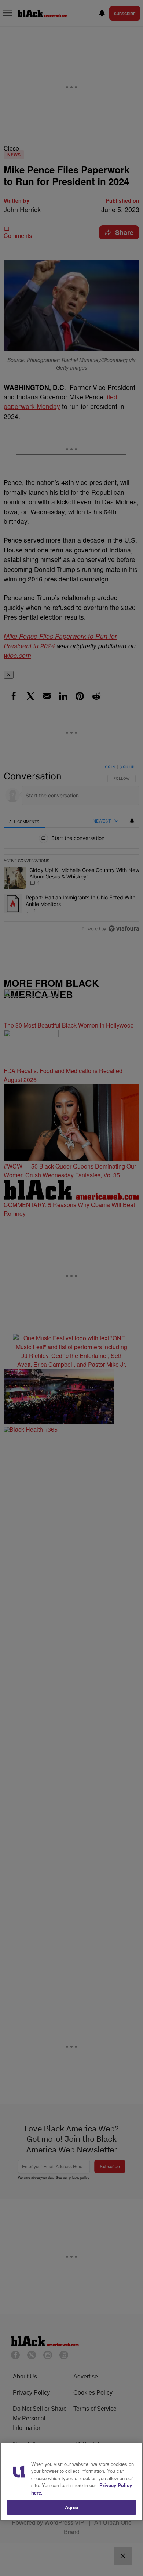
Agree (72, 2507)
